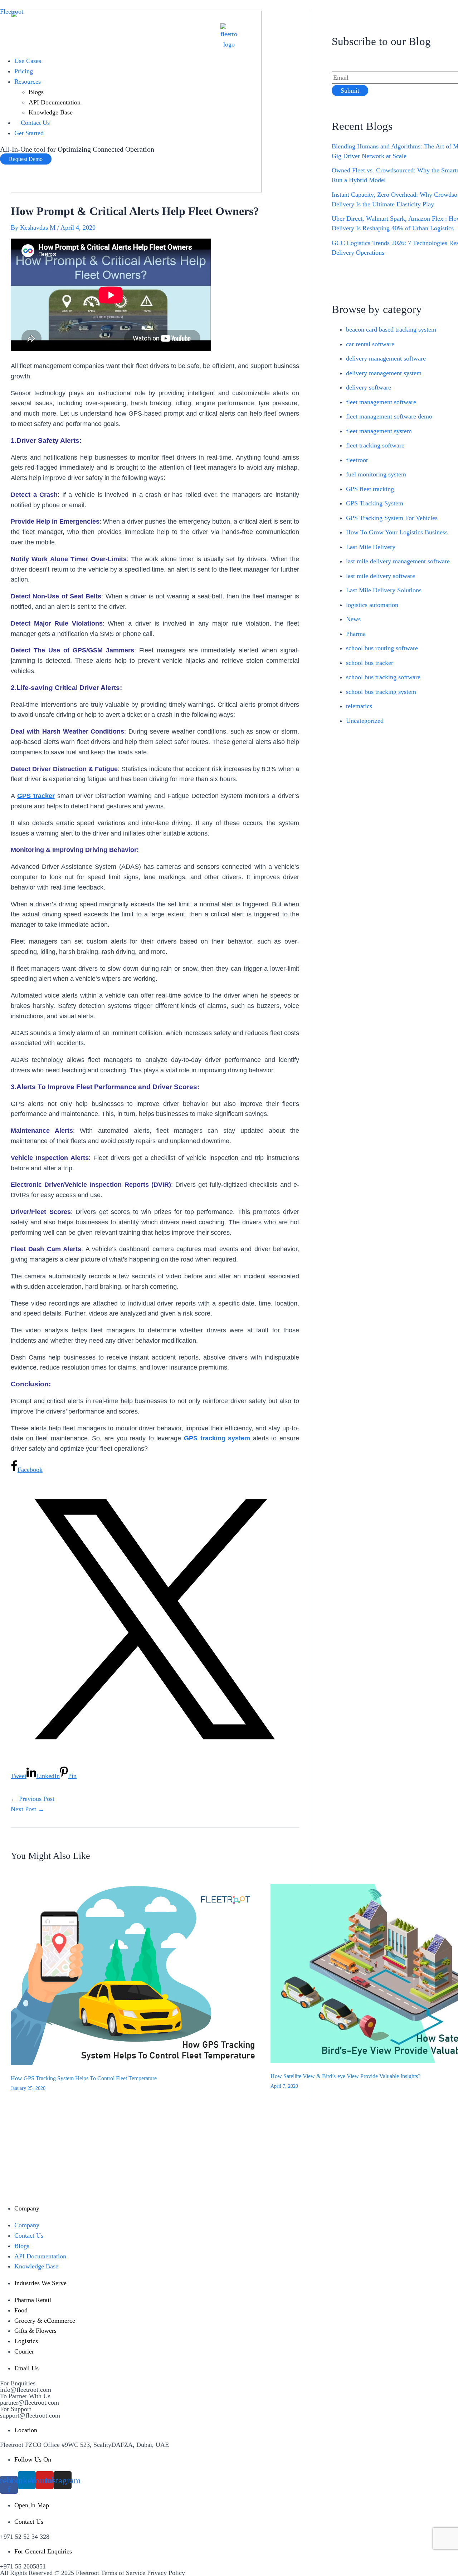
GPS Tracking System (375, 503)
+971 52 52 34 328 (25, 2537)
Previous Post (33, 1799)
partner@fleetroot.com (30, 2403)
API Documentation (55, 102)
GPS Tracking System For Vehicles (392, 518)
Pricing (24, 71)
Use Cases (28, 61)
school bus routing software (382, 648)
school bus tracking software (383, 677)
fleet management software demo (389, 416)
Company (27, 2225)
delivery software (369, 387)
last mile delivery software (381, 576)
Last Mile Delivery (371, 547)
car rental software (370, 344)
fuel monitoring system (376, 474)
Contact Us (35, 123)
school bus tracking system (381, 692)
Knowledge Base (51, 112)
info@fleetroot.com (26, 2390)
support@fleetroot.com (30, 2415)
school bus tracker (370, 663)
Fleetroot (12, 11)
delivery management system (384, 373)
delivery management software (386, 358)
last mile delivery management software (398, 561)
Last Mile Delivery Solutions (384, 590)
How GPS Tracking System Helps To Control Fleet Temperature (84, 2078)
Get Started (29, 133)
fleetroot (357, 460)
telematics (359, 706)
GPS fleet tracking (370, 489)
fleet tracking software (375, 445)
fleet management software (381, 402)
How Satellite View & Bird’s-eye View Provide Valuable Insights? (345, 2076)
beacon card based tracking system (391, 329)
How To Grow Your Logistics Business (397, 532)
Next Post (28, 1809)
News (353, 619)
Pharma (356, 634)
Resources (28, 82)
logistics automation (372, 605)
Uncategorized (365, 721)
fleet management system (379, 431)
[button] (26, 159)
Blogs (36, 92)
